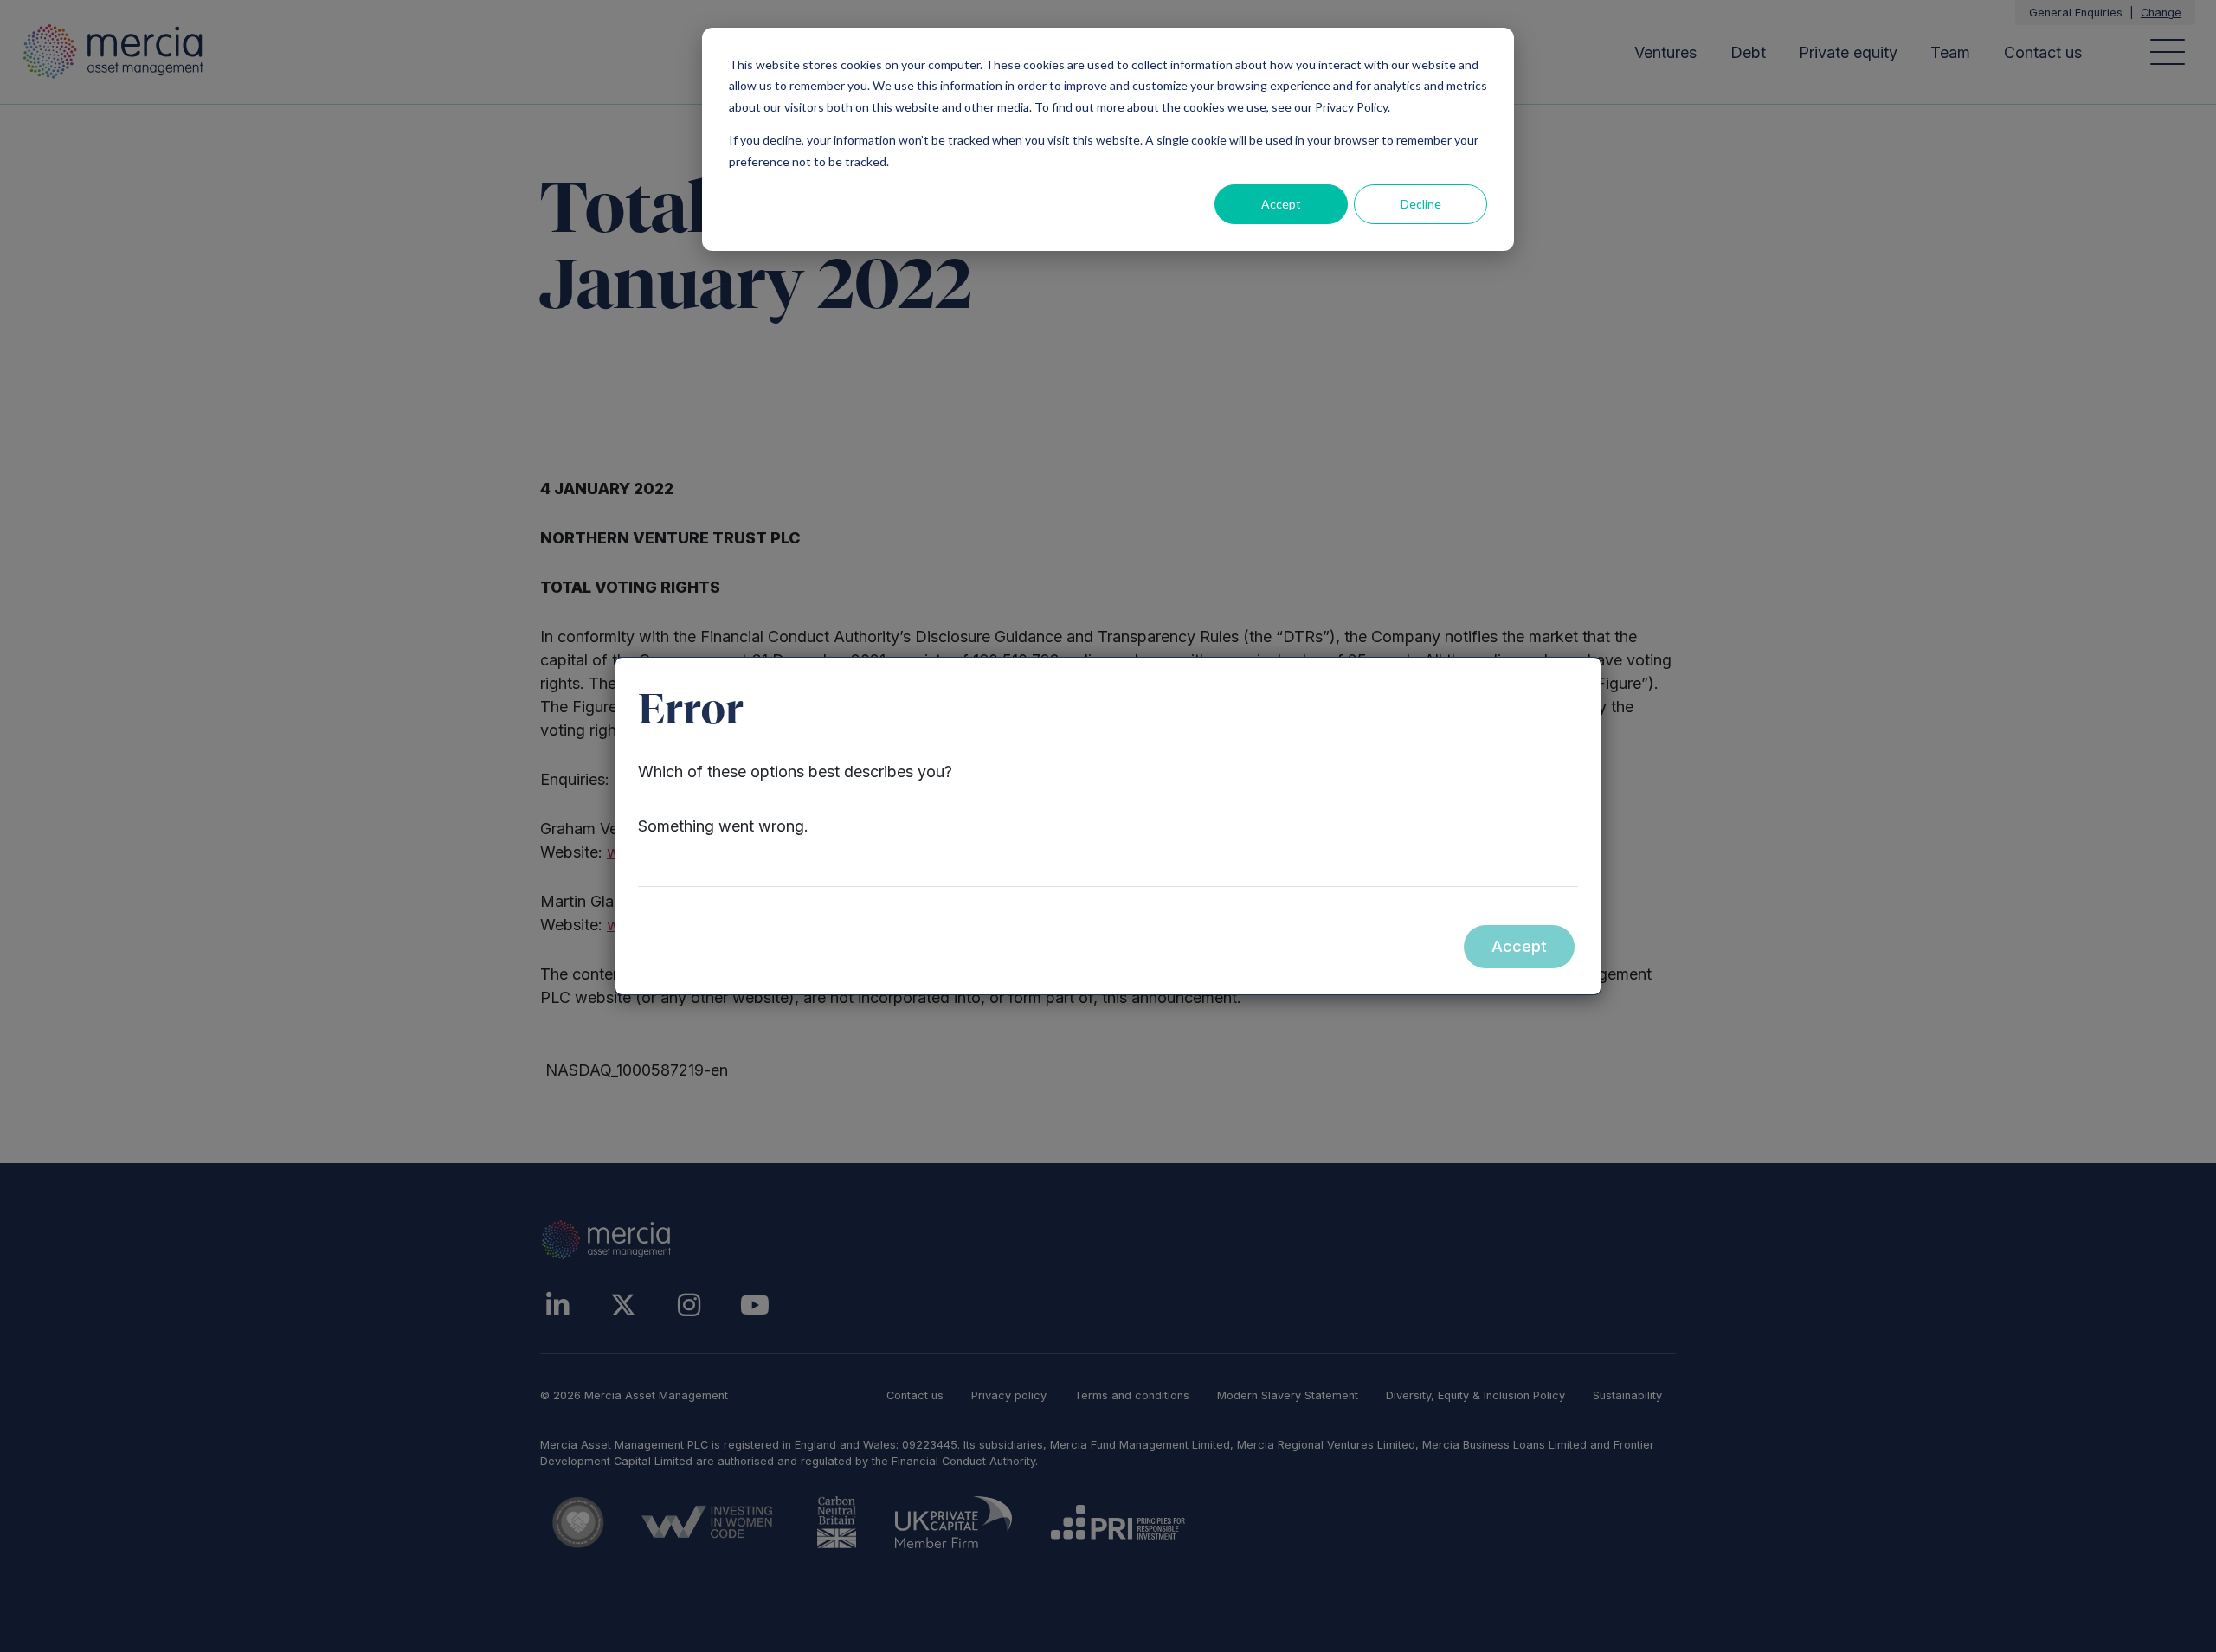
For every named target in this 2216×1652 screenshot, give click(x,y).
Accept (1281, 204)
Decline (1421, 204)
